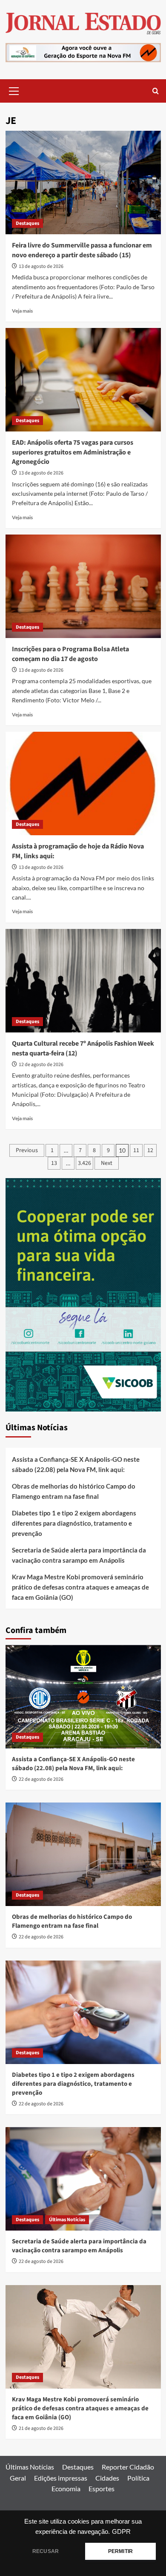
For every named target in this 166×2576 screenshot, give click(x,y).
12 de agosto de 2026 (41, 1065)
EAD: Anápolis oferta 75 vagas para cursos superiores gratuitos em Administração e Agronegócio (73, 452)
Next (107, 1163)
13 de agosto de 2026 (41, 266)
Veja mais (22, 311)
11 (136, 1150)
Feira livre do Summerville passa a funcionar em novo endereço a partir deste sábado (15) (82, 250)
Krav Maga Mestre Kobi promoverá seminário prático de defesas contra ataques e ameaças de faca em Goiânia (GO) (80, 1587)
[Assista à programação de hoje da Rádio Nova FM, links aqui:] (83, 783)
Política (138, 2478)
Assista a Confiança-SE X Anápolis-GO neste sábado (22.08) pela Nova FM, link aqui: (76, 1464)
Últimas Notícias (67, 2220)
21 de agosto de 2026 (41, 2428)
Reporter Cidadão (128, 2467)
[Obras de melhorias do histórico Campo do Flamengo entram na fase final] (83, 1854)
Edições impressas (61, 2478)
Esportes (102, 2488)
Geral (18, 2478)
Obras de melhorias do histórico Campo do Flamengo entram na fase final (74, 1491)
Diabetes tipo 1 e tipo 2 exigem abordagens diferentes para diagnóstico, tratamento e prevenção (74, 1523)
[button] (14, 90)
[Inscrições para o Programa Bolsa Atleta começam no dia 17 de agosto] (83, 586)
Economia (66, 2488)
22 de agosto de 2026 (41, 1779)
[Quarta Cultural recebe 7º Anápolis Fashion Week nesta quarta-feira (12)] (83, 981)
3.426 (84, 1163)
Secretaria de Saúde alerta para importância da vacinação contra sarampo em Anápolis (79, 1555)
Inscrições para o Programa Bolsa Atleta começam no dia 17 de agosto (70, 654)
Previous (27, 1150)
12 (150, 1150)
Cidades (107, 2478)
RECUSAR (46, 2551)
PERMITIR (120, 2551)
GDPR (121, 2532)
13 (54, 1163)
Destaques (27, 223)
